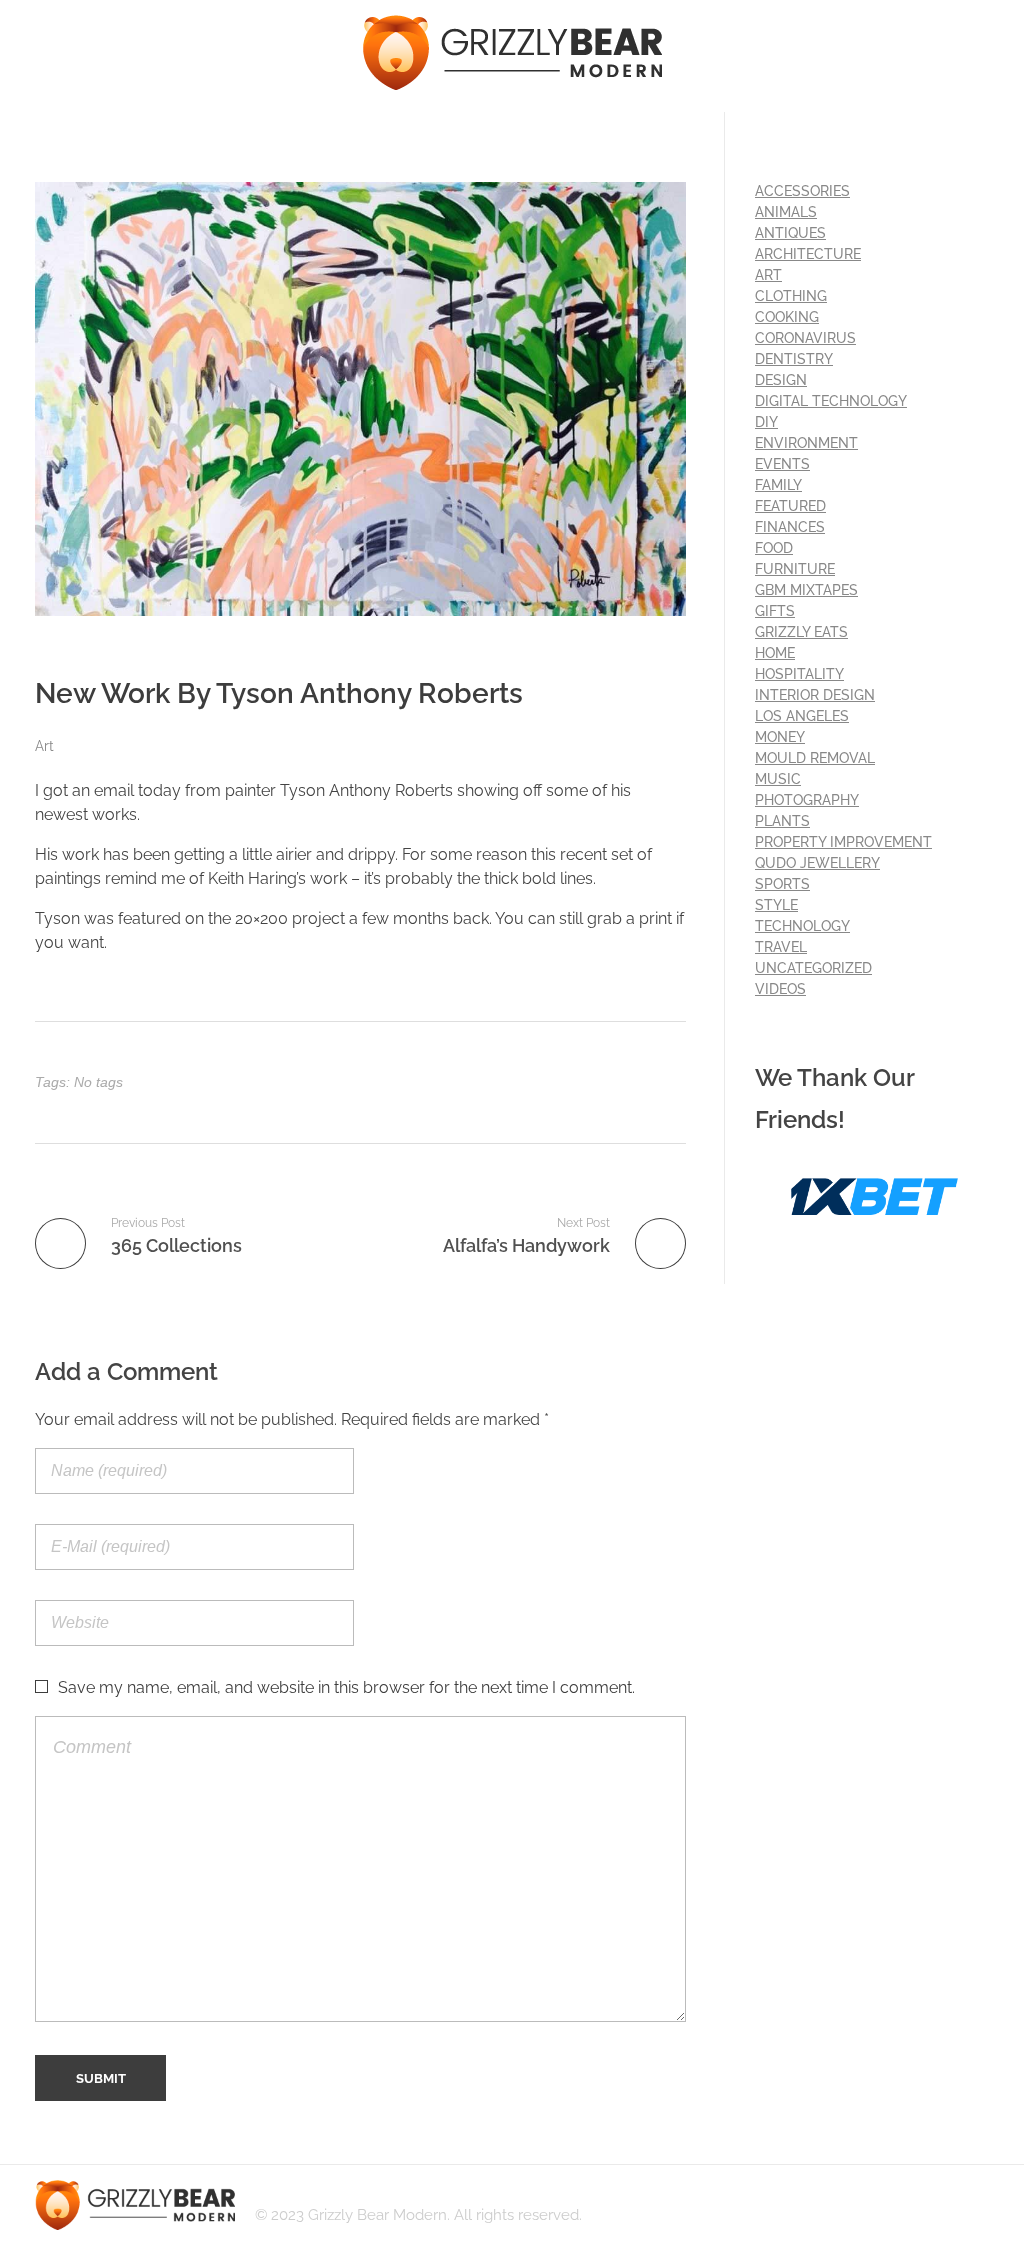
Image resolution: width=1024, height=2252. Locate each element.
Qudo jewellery (817, 863)
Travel (781, 947)
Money (780, 737)
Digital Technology (831, 401)
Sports (782, 884)
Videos (780, 989)
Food (774, 548)
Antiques (790, 233)
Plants (782, 821)
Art (44, 746)
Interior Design (815, 695)
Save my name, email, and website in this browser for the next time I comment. (346, 1687)
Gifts (775, 611)
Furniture (795, 569)
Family (778, 485)
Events (782, 464)
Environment (806, 443)
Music (778, 779)
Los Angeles (802, 716)
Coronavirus (805, 338)
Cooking (787, 317)
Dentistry (794, 359)
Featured (790, 506)
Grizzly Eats (801, 632)
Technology (802, 926)
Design (781, 380)
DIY (766, 422)
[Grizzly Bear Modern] (512, 52)
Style (776, 905)
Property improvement (843, 842)
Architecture (808, 254)
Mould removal (815, 758)
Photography (807, 800)
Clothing (791, 296)
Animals (786, 212)
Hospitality (799, 674)
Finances (790, 527)
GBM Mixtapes (806, 590)
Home (775, 653)
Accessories (802, 191)
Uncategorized (813, 968)
